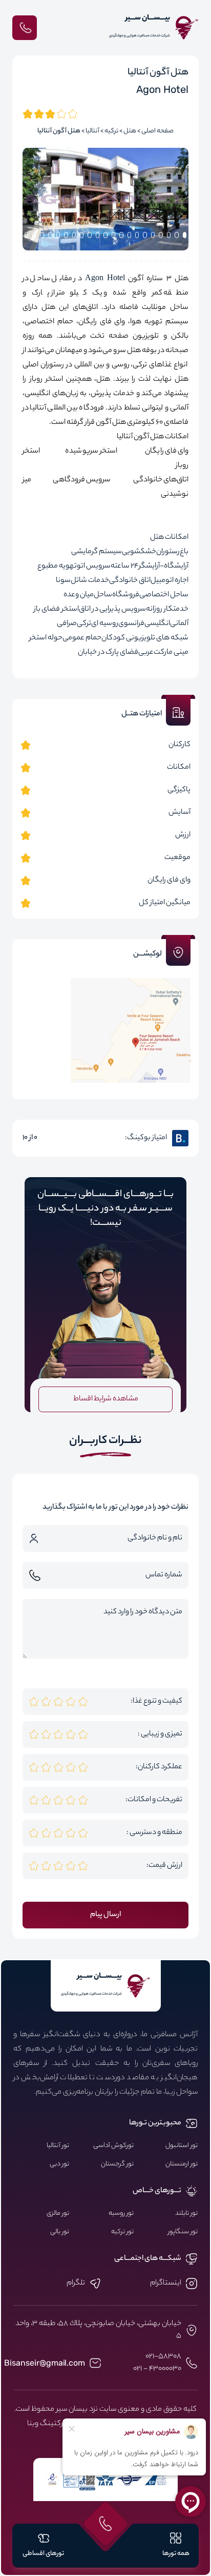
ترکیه (111, 131)
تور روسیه (121, 2214)
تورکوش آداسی (113, 2146)
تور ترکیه (122, 2232)
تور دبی (59, 2164)
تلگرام (76, 2284)
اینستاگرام (166, 2284)
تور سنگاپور (183, 2232)
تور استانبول (182, 2146)
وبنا (33, 2424)
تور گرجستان (117, 2164)
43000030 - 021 (157, 2369)
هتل (130, 131)
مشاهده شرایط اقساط (106, 1399)
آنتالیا (92, 131)
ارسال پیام (105, 1915)
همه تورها (176, 2554)
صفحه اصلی (157, 131)
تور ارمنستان (182, 2164)
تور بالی (60, 2232)
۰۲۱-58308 (163, 2357)
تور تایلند (186, 2214)
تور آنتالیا (58, 2146)
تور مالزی (58, 2214)
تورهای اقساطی (43, 2554)
